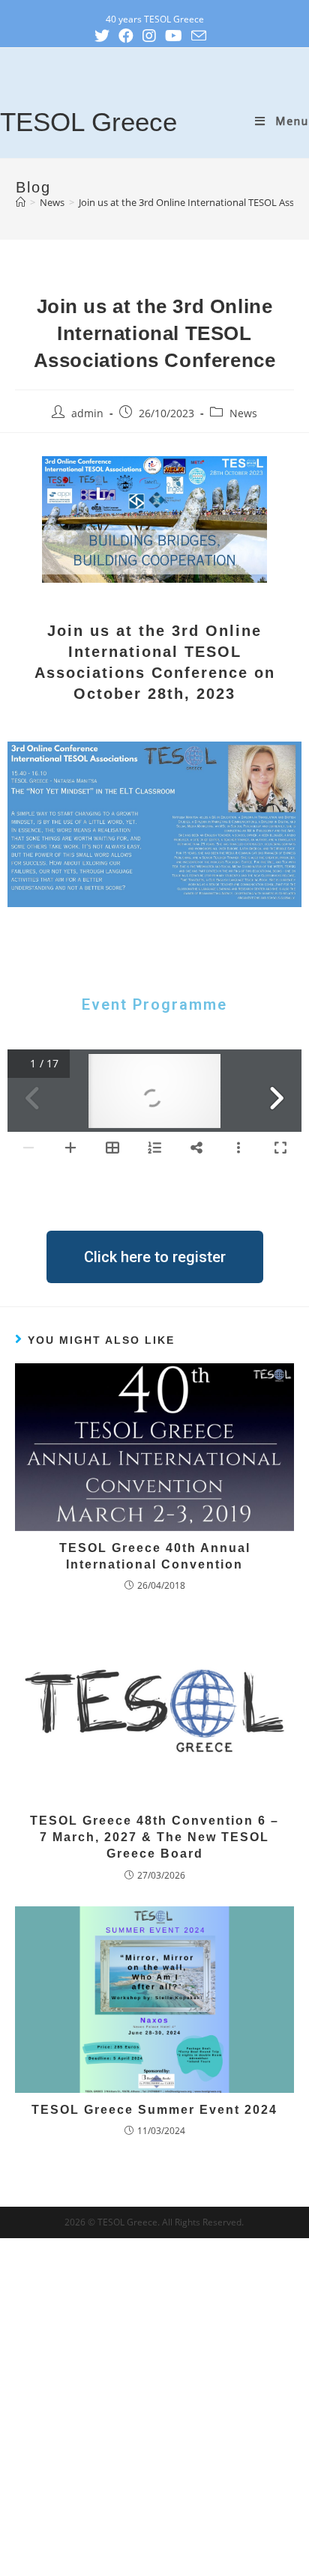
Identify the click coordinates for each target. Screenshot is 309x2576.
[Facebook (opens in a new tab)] (130, 36)
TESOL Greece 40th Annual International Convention (155, 1556)
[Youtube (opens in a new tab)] (178, 36)
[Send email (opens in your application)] (203, 36)
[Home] (21, 202)
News (243, 413)
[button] (155, 1257)
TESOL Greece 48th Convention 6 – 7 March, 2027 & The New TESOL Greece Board (154, 1837)
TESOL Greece (88, 122)
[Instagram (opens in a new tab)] (154, 36)
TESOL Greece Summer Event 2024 (154, 2110)
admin (87, 413)
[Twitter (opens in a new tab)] (106, 36)
